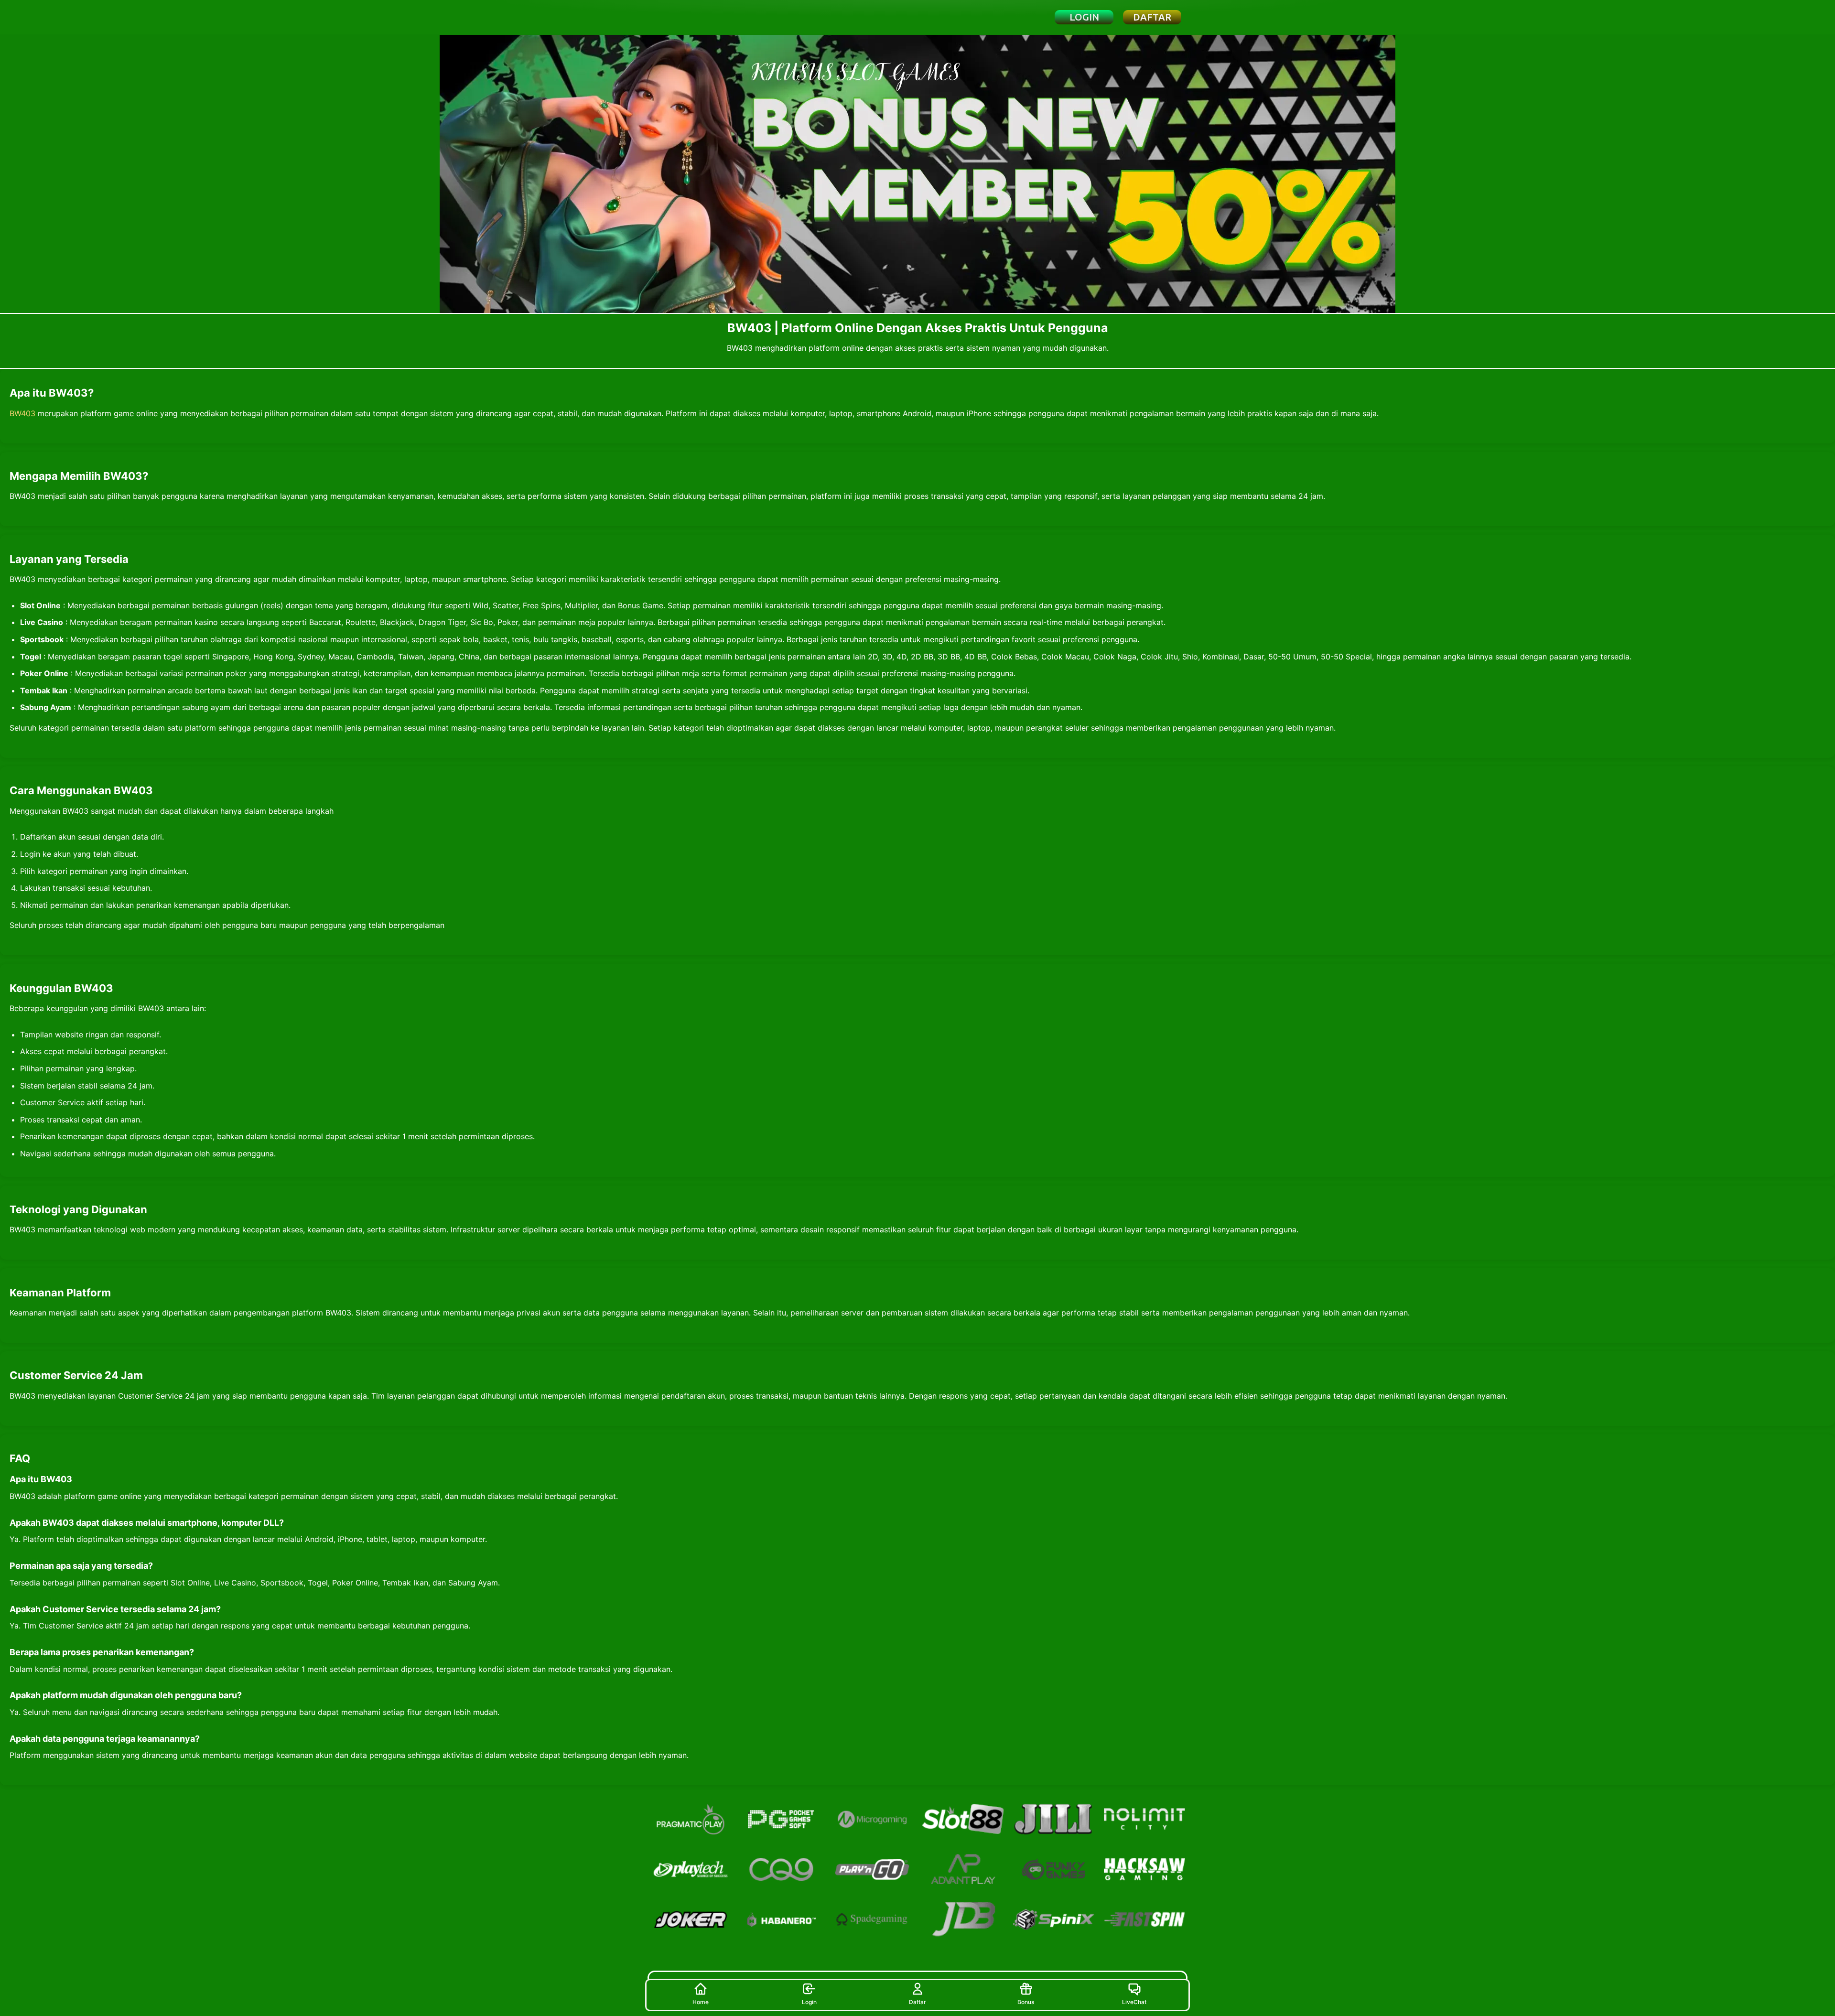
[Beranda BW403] (700, 17)
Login (809, 2002)
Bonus (1026, 2002)
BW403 (22, 413)
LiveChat (1134, 2002)
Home (701, 2002)
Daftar (917, 2002)
